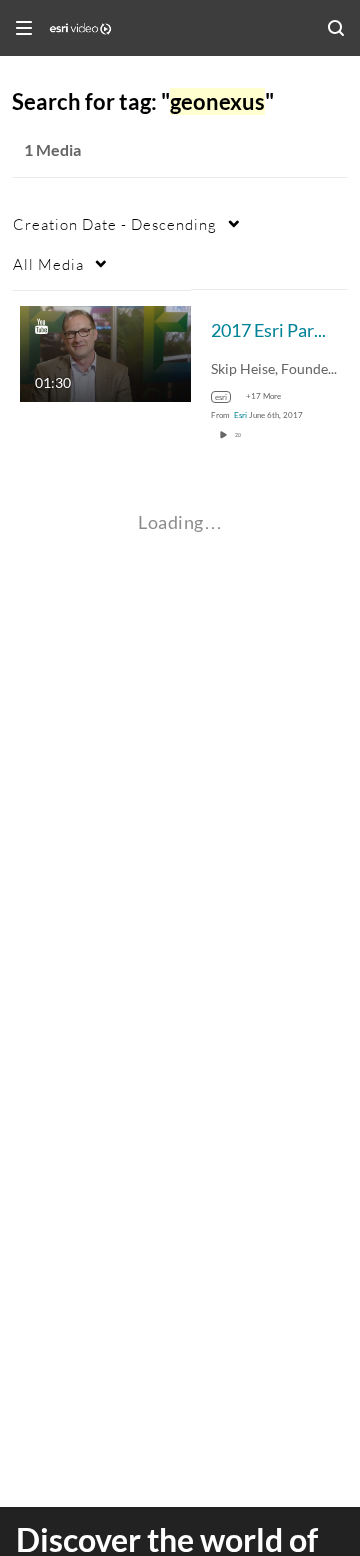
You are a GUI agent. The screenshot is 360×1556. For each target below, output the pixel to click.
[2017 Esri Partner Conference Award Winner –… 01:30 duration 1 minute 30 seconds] (105, 351)
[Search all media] (336, 28)
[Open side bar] (24, 28)
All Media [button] (48, 264)
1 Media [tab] (52, 149)
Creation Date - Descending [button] (115, 224)
